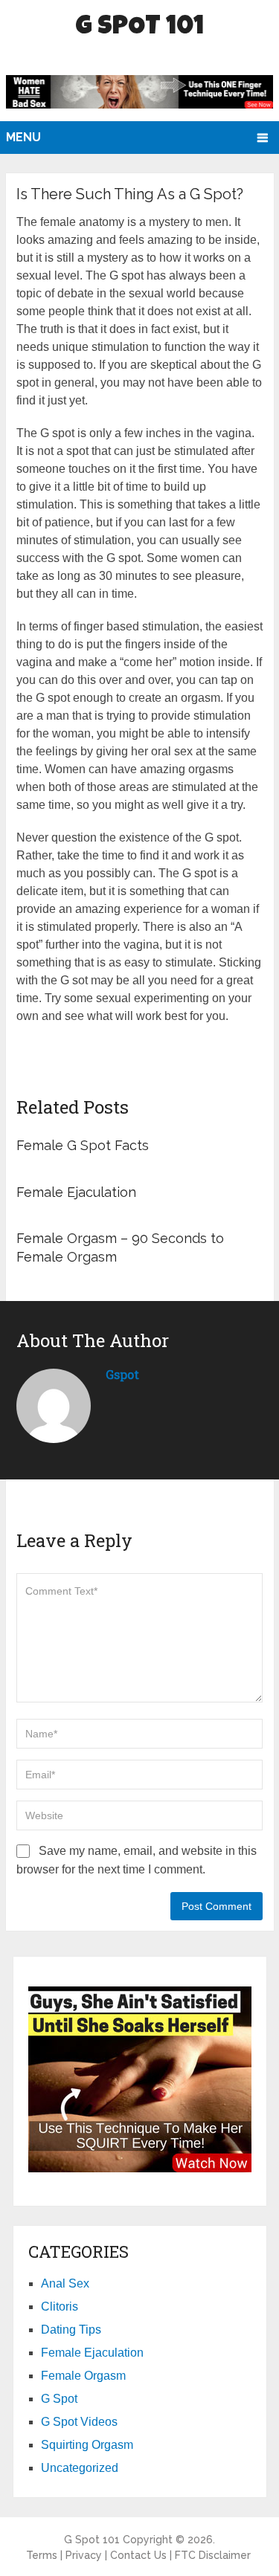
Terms (42, 2555)
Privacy (84, 2555)
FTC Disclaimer (213, 2555)
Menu (23, 137)
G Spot (59, 2399)
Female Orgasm (83, 2376)
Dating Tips (71, 2330)
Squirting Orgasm (87, 2445)
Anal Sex (65, 2283)
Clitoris (60, 2307)
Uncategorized (80, 2468)
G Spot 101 (139, 28)
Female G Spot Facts (83, 1145)
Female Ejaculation (76, 1192)
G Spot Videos (79, 2422)
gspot (122, 1374)
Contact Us (138, 2555)
